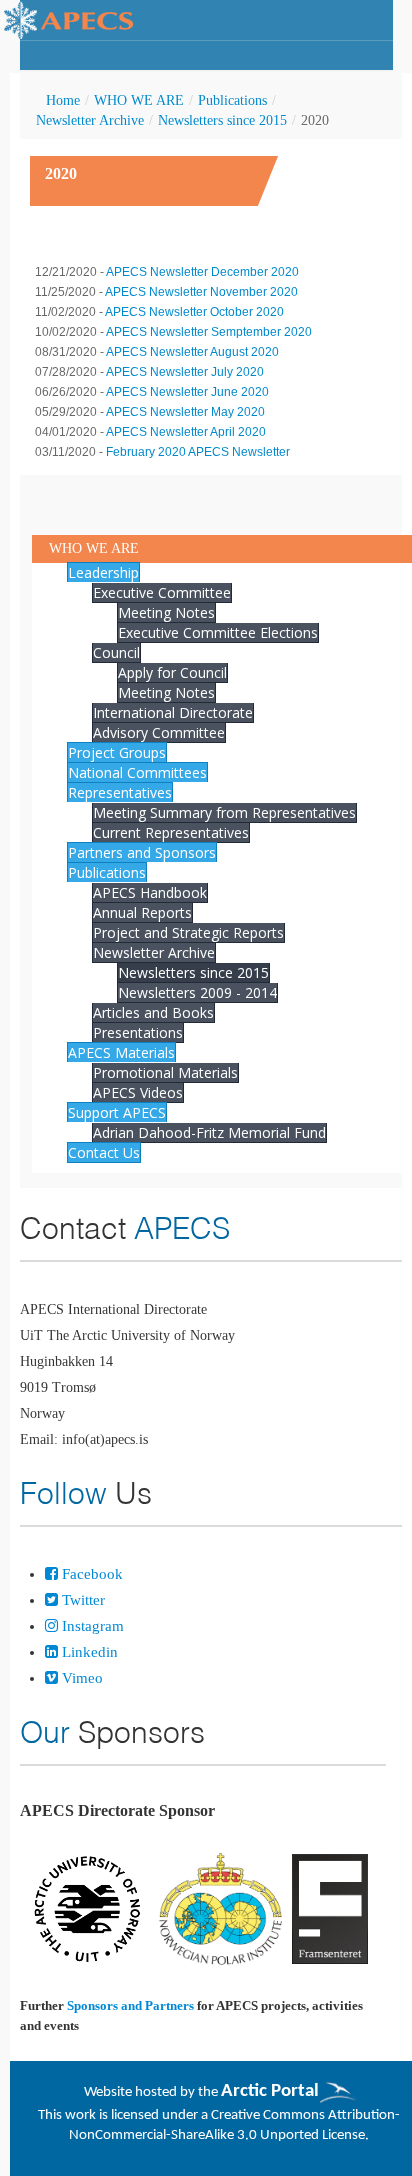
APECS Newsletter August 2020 (192, 352)
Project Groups (117, 752)
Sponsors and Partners (130, 2005)
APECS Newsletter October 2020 (194, 312)
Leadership (103, 572)
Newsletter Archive (90, 120)
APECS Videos (138, 1092)
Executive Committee (162, 592)
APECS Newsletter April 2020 (186, 432)
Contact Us (104, 1152)
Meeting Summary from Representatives (224, 812)
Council (116, 652)
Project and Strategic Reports (188, 932)
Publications (232, 100)
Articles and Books (153, 1012)
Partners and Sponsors (142, 852)
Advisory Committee (159, 732)
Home (63, 100)
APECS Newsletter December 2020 (202, 272)
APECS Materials (121, 1052)
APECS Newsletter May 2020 (185, 412)
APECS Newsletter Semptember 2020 (209, 332)
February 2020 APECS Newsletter (198, 452)
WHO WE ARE (139, 100)
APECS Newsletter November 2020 (201, 292)
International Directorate (173, 712)
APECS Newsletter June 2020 (187, 392)
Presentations (138, 1032)
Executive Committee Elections (218, 632)
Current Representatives (171, 832)
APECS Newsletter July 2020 (185, 372)
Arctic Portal (270, 2091)
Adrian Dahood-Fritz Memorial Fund (209, 1132)
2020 (61, 173)
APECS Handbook (150, 892)
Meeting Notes (166, 612)
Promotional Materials (165, 1072)
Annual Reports (142, 912)
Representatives (120, 792)
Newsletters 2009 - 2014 (197, 992)
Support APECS (117, 1112)
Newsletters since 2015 (222, 120)
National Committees (137, 772)
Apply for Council (172, 672)
